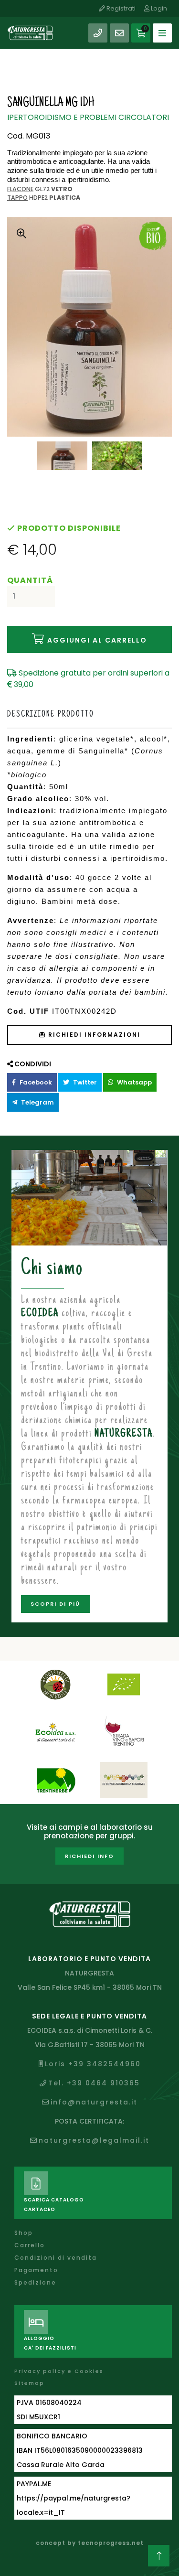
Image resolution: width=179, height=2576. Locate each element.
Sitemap (29, 2383)
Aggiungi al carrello (96, 640)
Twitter (84, 1082)
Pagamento (36, 2270)
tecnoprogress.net (111, 2543)
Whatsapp (134, 1082)
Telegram (37, 1102)
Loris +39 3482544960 (93, 2064)
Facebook (35, 1082)
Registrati (120, 8)
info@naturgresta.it (94, 2102)
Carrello (30, 2245)
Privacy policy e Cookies (59, 2371)
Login (158, 8)
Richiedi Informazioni (93, 1035)
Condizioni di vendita (56, 2258)
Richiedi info (89, 1856)
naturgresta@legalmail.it (94, 2140)
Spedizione (35, 2282)
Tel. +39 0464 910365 (94, 2083)
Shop (24, 2233)
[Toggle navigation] (162, 33)
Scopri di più (55, 1604)
